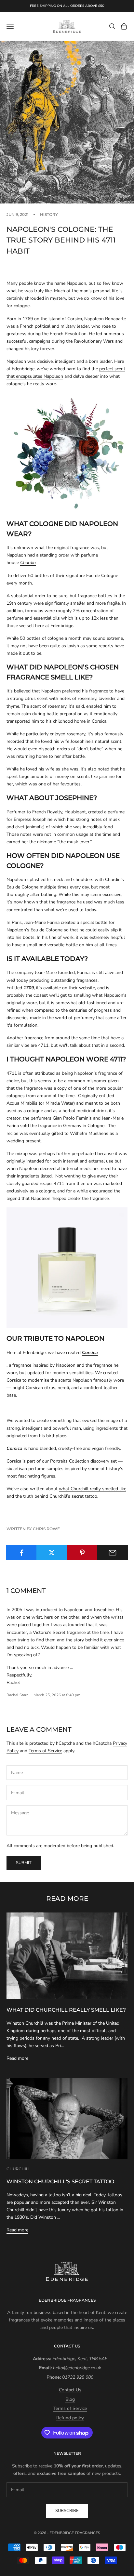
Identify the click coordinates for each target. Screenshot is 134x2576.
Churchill (19, 2169)
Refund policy (70, 2418)
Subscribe (67, 2511)
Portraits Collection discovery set (83, 1461)
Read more (17, 2058)
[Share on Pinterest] (82, 1553)
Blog (70, 2399)
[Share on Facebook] (21, 1553)
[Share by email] (113, 1553)
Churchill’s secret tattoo (73, 1496)
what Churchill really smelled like (93, 1489)
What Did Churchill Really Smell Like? (66, 2010)
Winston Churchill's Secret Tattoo (60, 2181)
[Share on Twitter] (52, 1553)
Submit (24, 1863)
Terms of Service (45, 1751)
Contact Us (70, 2390)
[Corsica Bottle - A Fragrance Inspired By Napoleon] (67, 1268)
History (49, 214)
